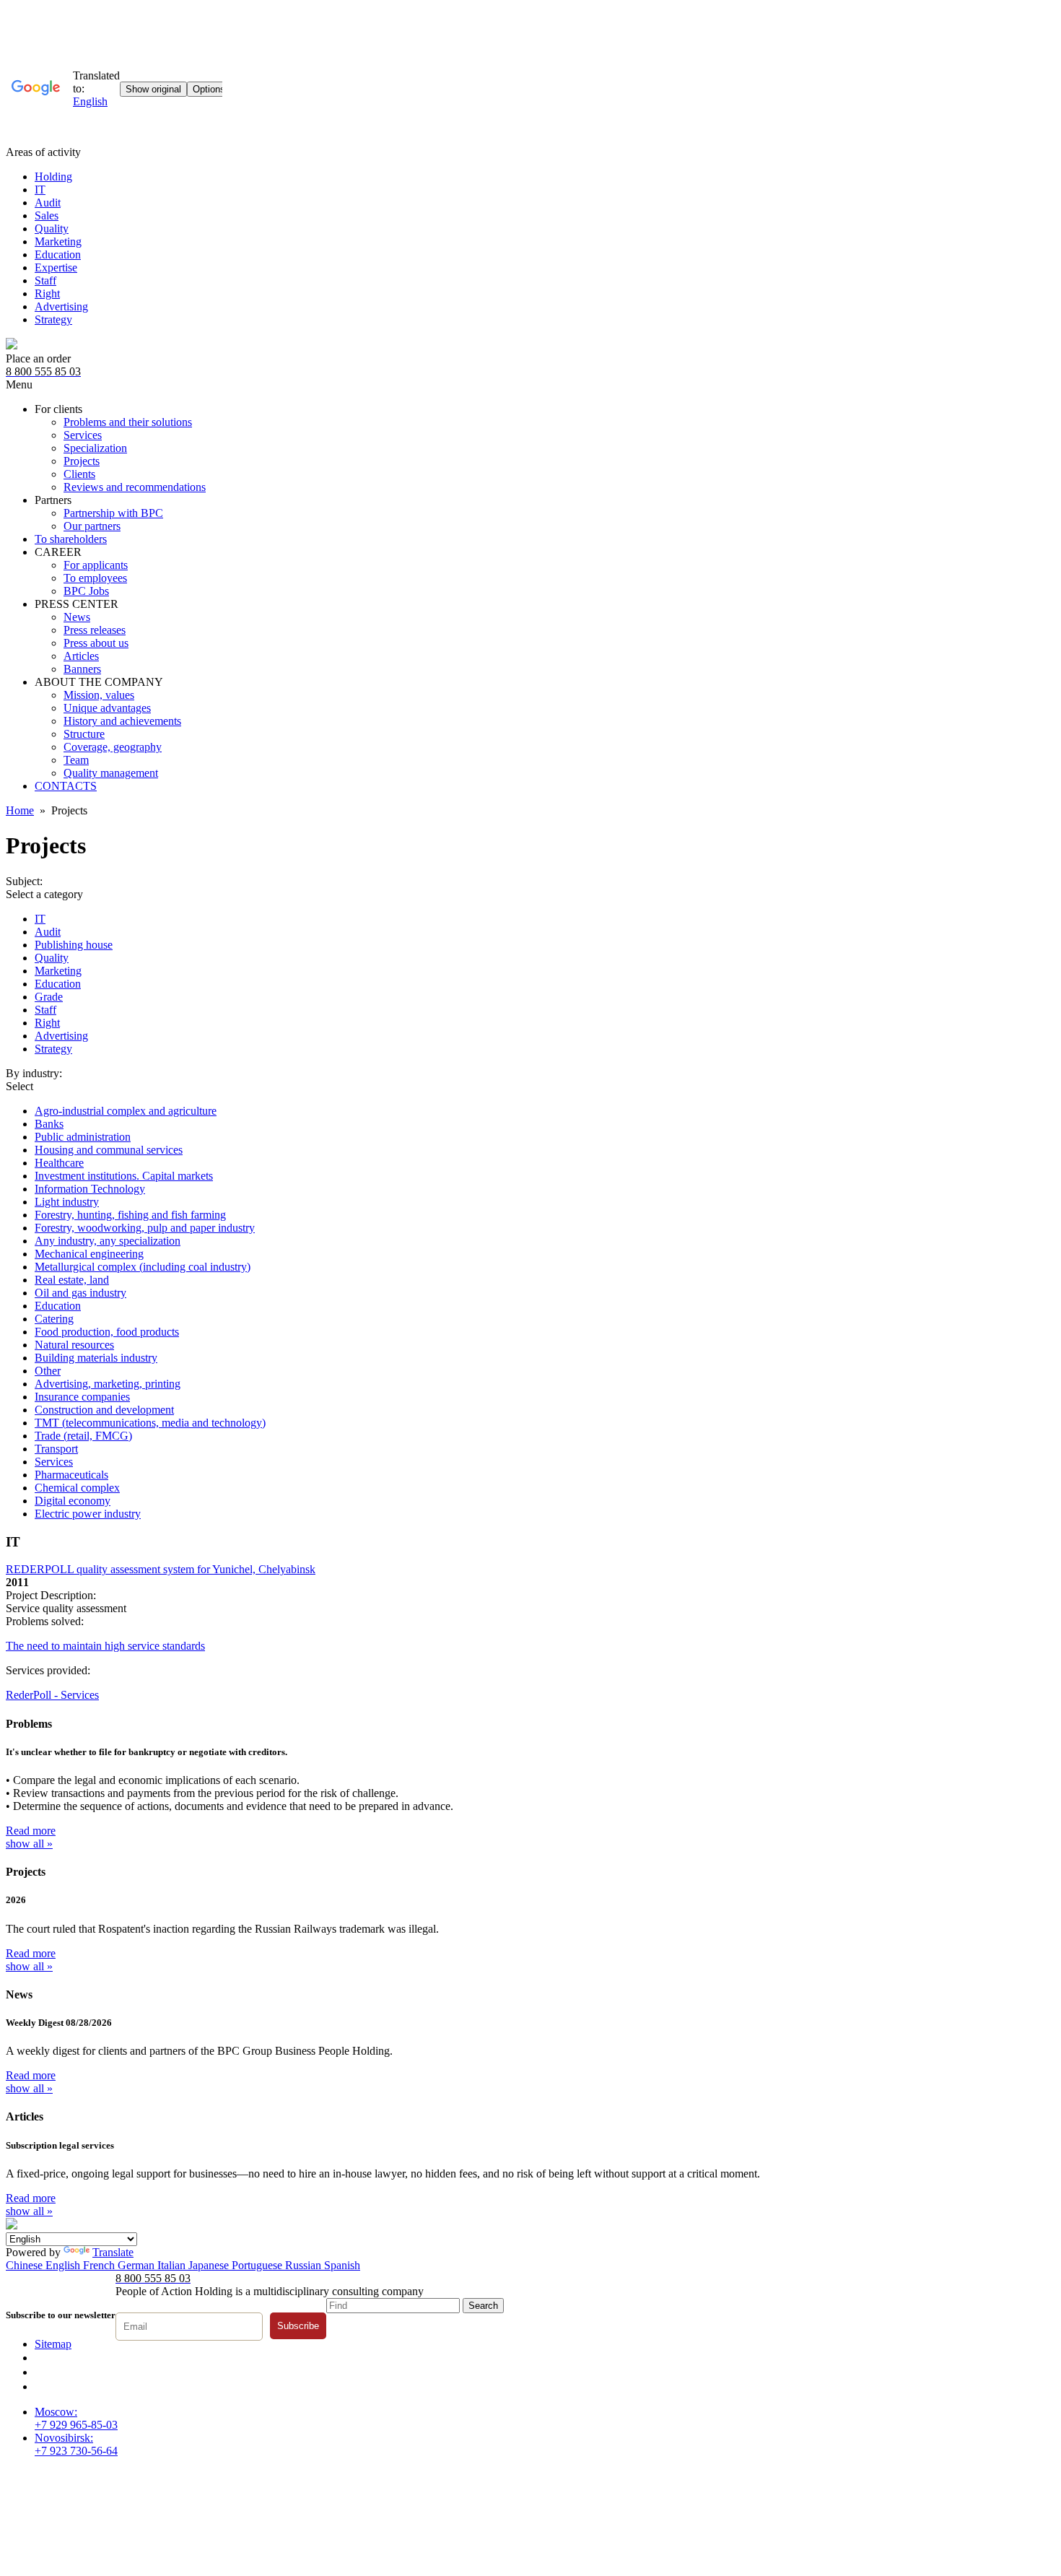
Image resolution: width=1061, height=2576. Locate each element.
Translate (113, 2252)
